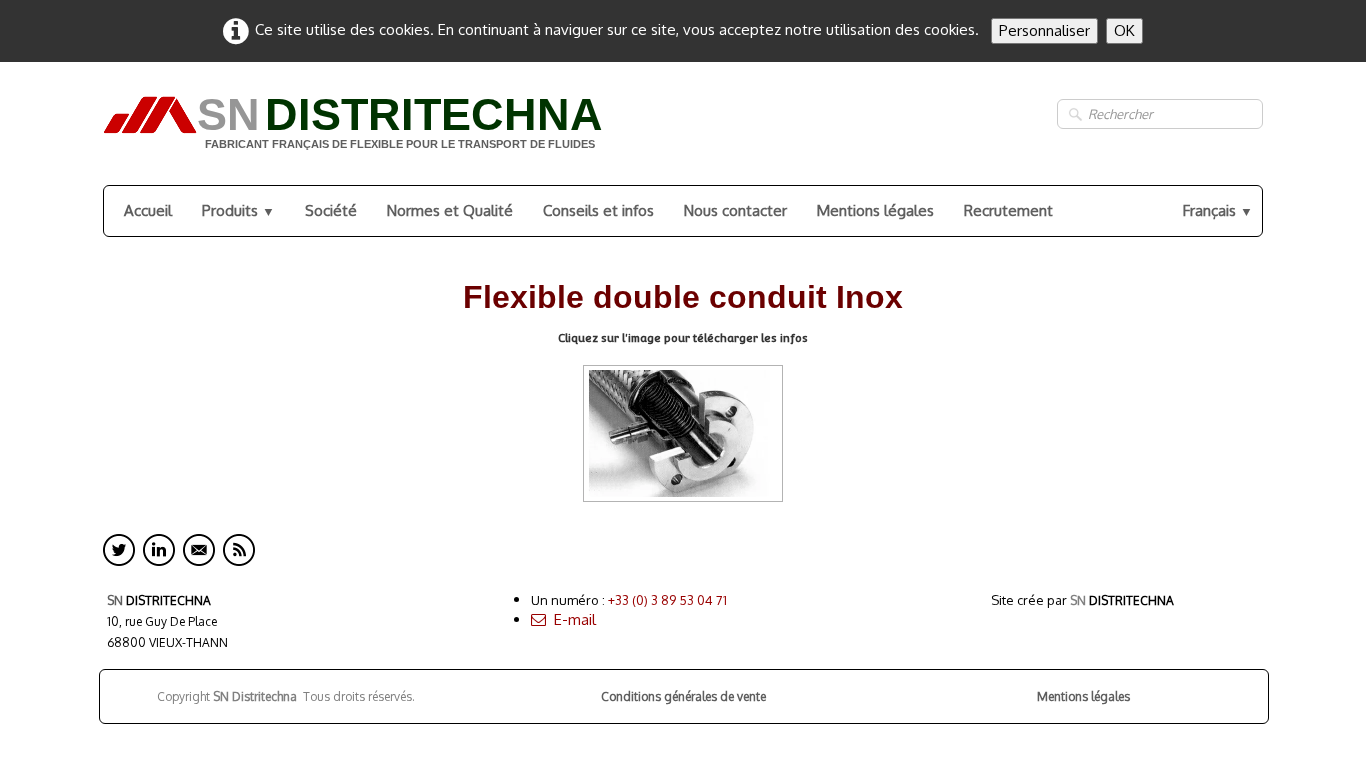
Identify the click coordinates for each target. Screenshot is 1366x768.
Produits (238, 210)
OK (1124, 30)
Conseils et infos (598, 210)
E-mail (575, 619)
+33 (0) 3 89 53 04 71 (667, 600)
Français (1218, 210)
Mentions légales (875, 210)
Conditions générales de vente (683, 696)
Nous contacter (735, 210)
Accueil (148, 210)
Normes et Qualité (450, 210)
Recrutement (1008, 210)
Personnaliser (1044, 30)
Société (331, 210)
